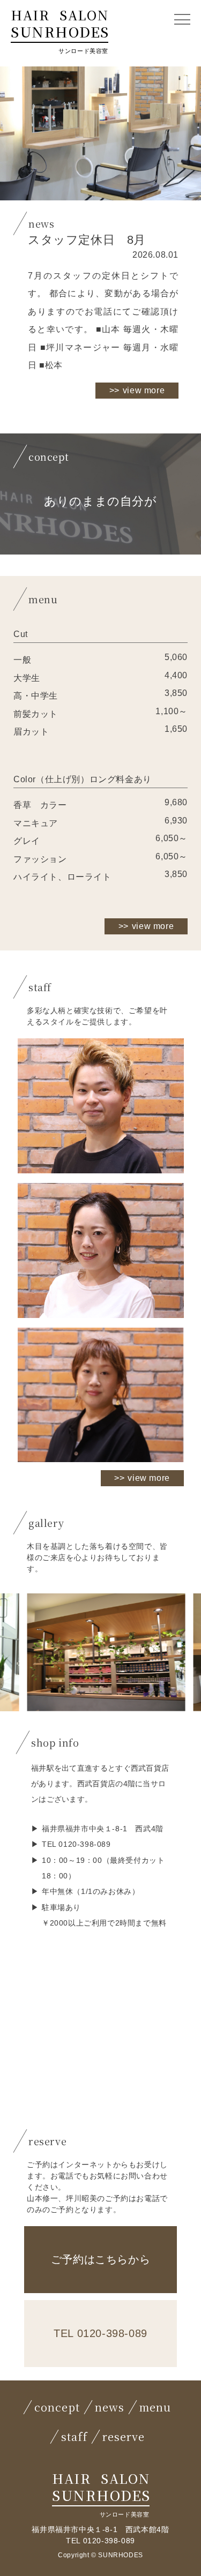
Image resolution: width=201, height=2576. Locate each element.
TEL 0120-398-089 (100, 2333)
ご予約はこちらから (100, 2259)
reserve (124, 2436)
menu (155, 2407)
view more (144, 390)
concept (57, 2407)
